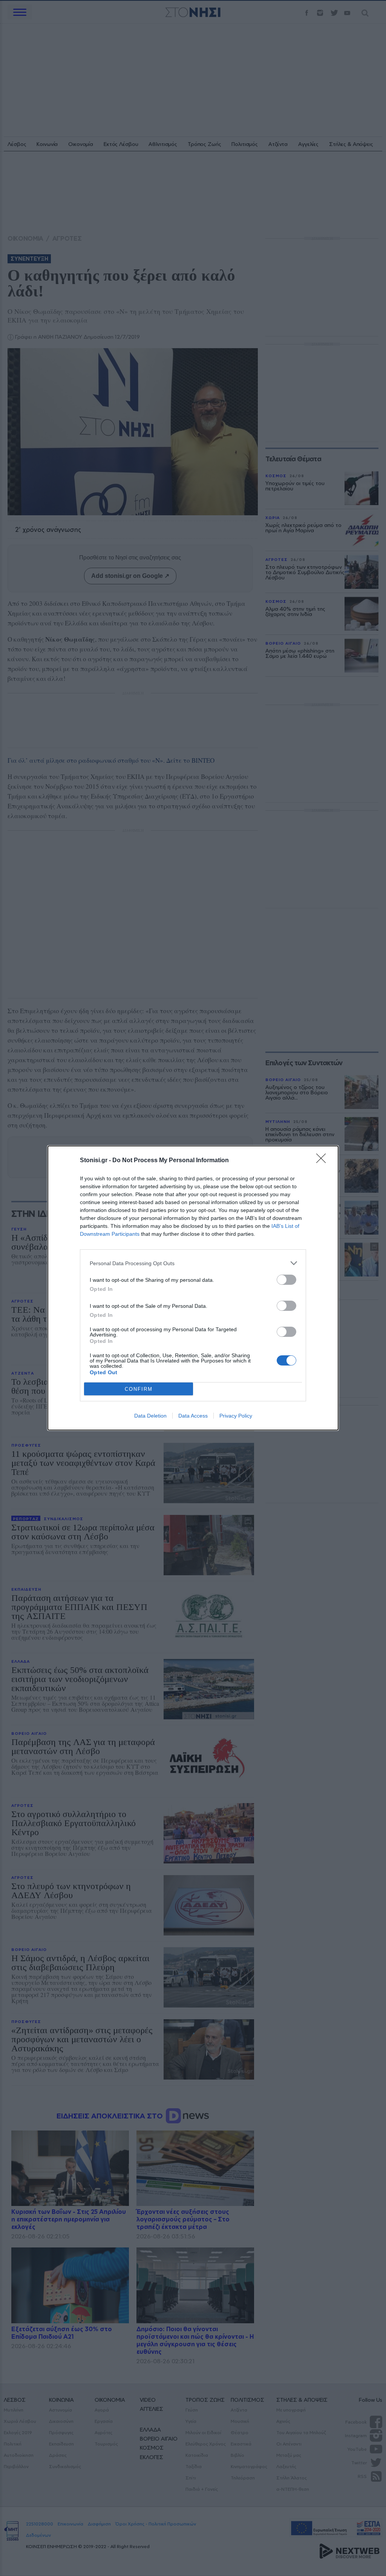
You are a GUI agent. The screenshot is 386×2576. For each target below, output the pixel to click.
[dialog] (193, 1288)
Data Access (193, 1416)
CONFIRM (139, 1389)
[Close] (323, 1161)
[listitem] (193, 1263)
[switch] (286, 1280)
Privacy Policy (236, 1416)
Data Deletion (150, 1416)
